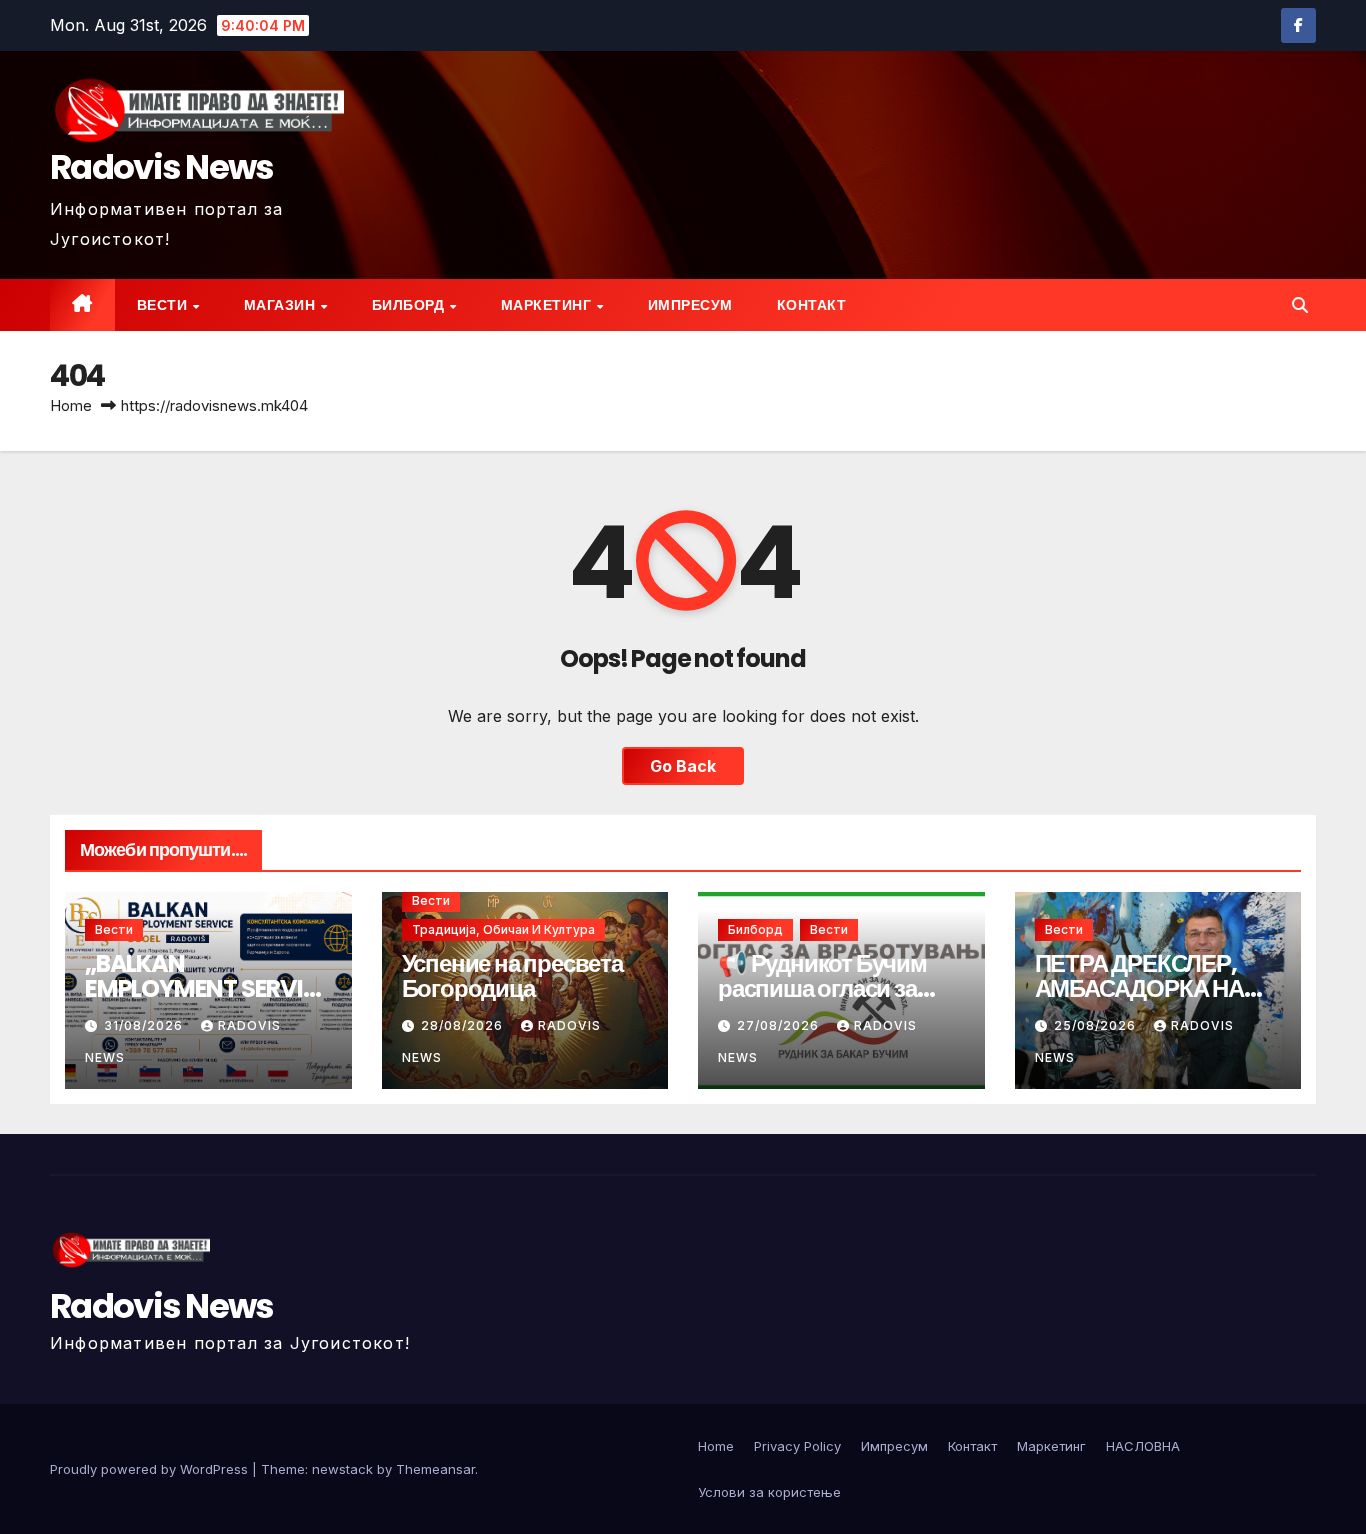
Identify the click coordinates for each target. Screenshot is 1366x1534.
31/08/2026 (145, 1025)
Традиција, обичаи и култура (503, 929)
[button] (1300, 305)
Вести (164, 305)
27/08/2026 (780, 1025)
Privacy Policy (797, 1446)
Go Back (683, 766)
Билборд (410, 305)
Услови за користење (769, 1492)
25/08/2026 (1097, 1025)
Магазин (281, 305)
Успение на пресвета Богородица (512, 976)
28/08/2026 (464, 1025)
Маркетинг (548, 305)
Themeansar (435, 1469)
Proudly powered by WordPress (151, 1469)
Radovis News (162, 167)
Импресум (690, 305)
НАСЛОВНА (1143, 1446)
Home (71, 405)
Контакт (812, 305)
